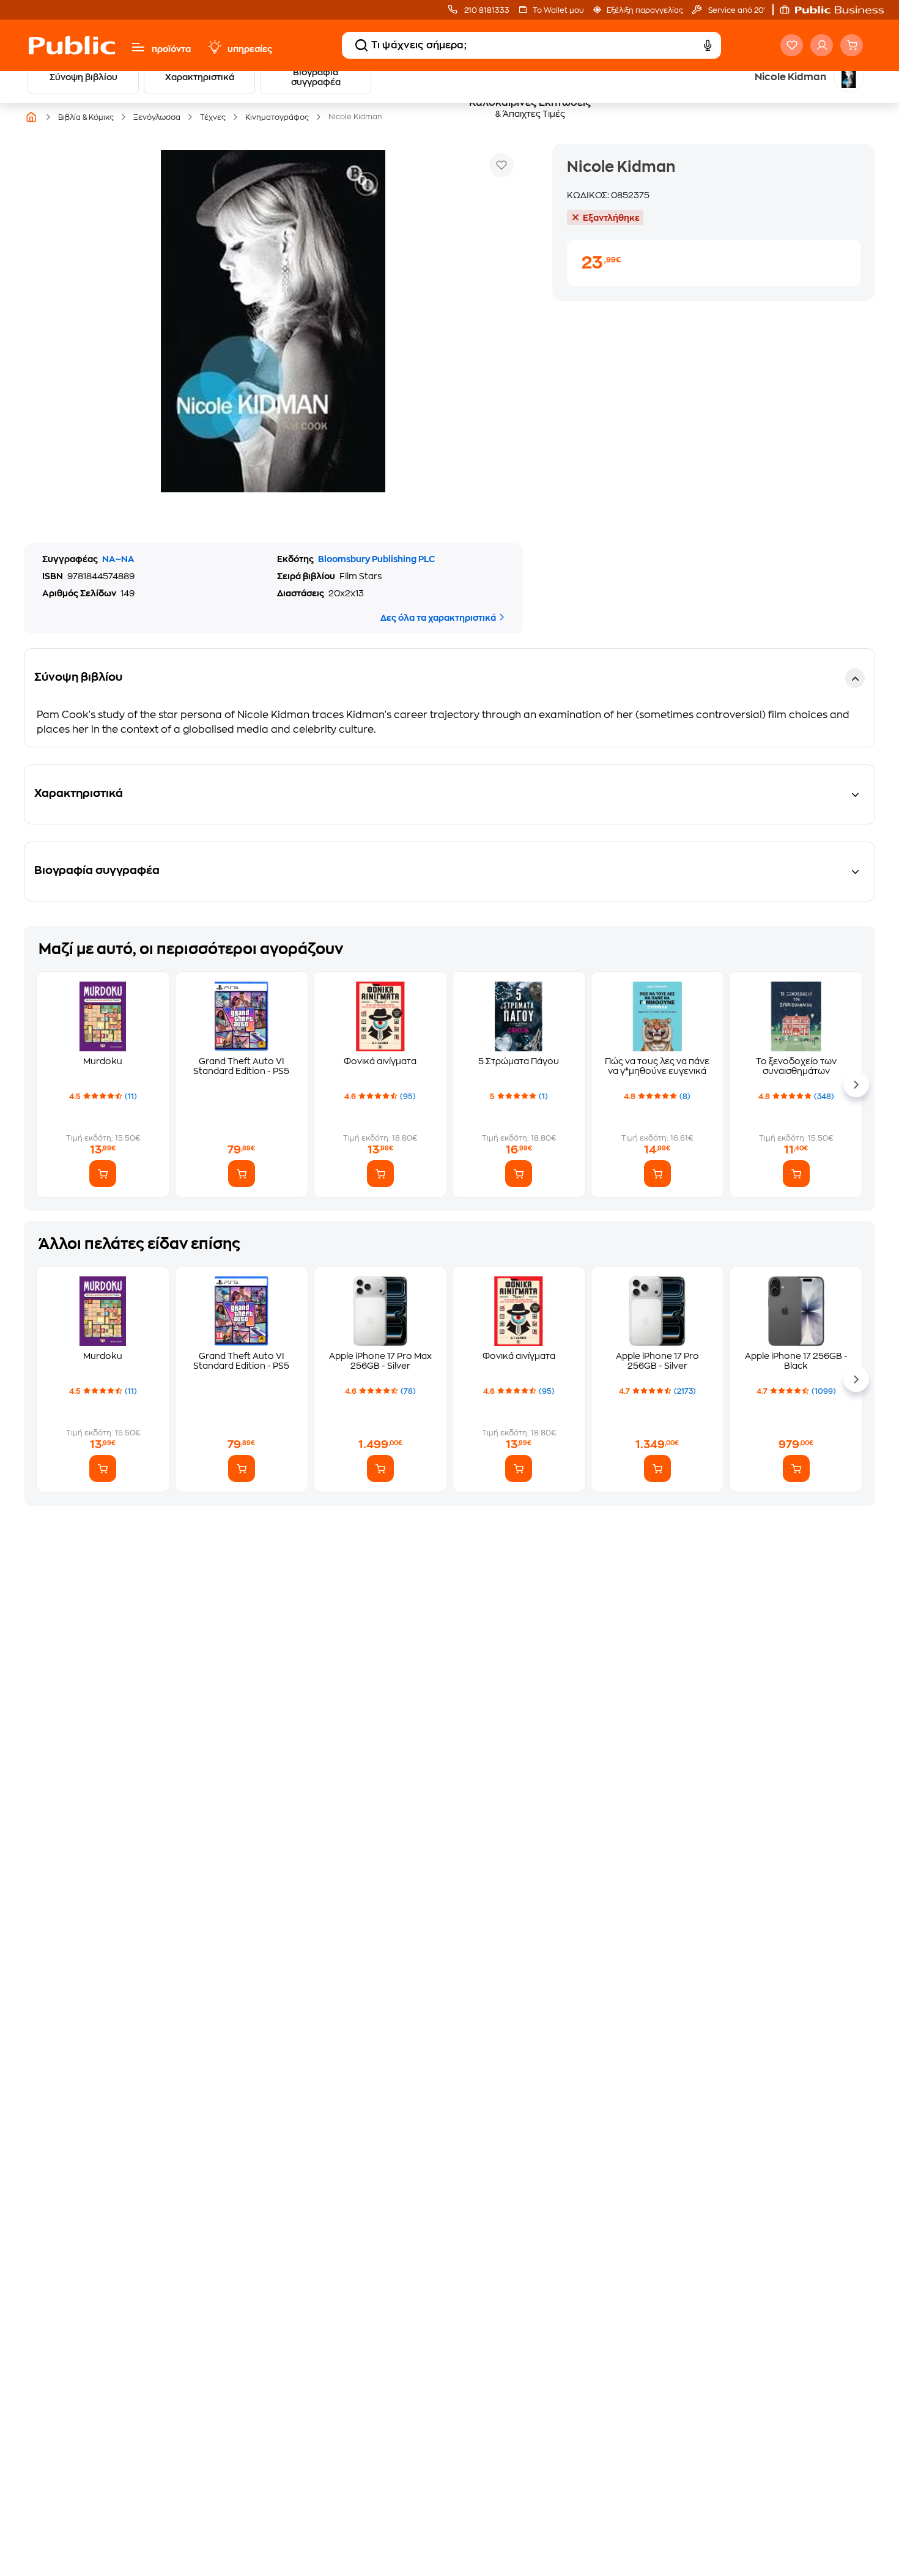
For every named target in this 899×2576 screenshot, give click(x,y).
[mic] (708, 45)
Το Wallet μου (558, 10)
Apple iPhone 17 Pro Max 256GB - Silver (380, 1361)
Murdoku (103, 1061)
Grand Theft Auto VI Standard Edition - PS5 (241, 1066)
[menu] (138, 47)
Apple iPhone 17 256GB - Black (796, 1361)
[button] (838, 10)
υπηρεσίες (250, 49)
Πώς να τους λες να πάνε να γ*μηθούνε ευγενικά (657, 1066)
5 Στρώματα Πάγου (519, 1061)
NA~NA (118, 559)
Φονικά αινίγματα (380, 1061)
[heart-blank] (792, 45)
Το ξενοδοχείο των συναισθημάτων (796, 1066)
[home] (72, 45)
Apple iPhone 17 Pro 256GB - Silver (657, 1361)
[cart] (852, 45)
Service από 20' (736, 10)
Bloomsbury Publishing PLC (376, 559)
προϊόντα (171, 49)
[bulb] (214, 47)
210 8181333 (486, 10)
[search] (361, 45)
